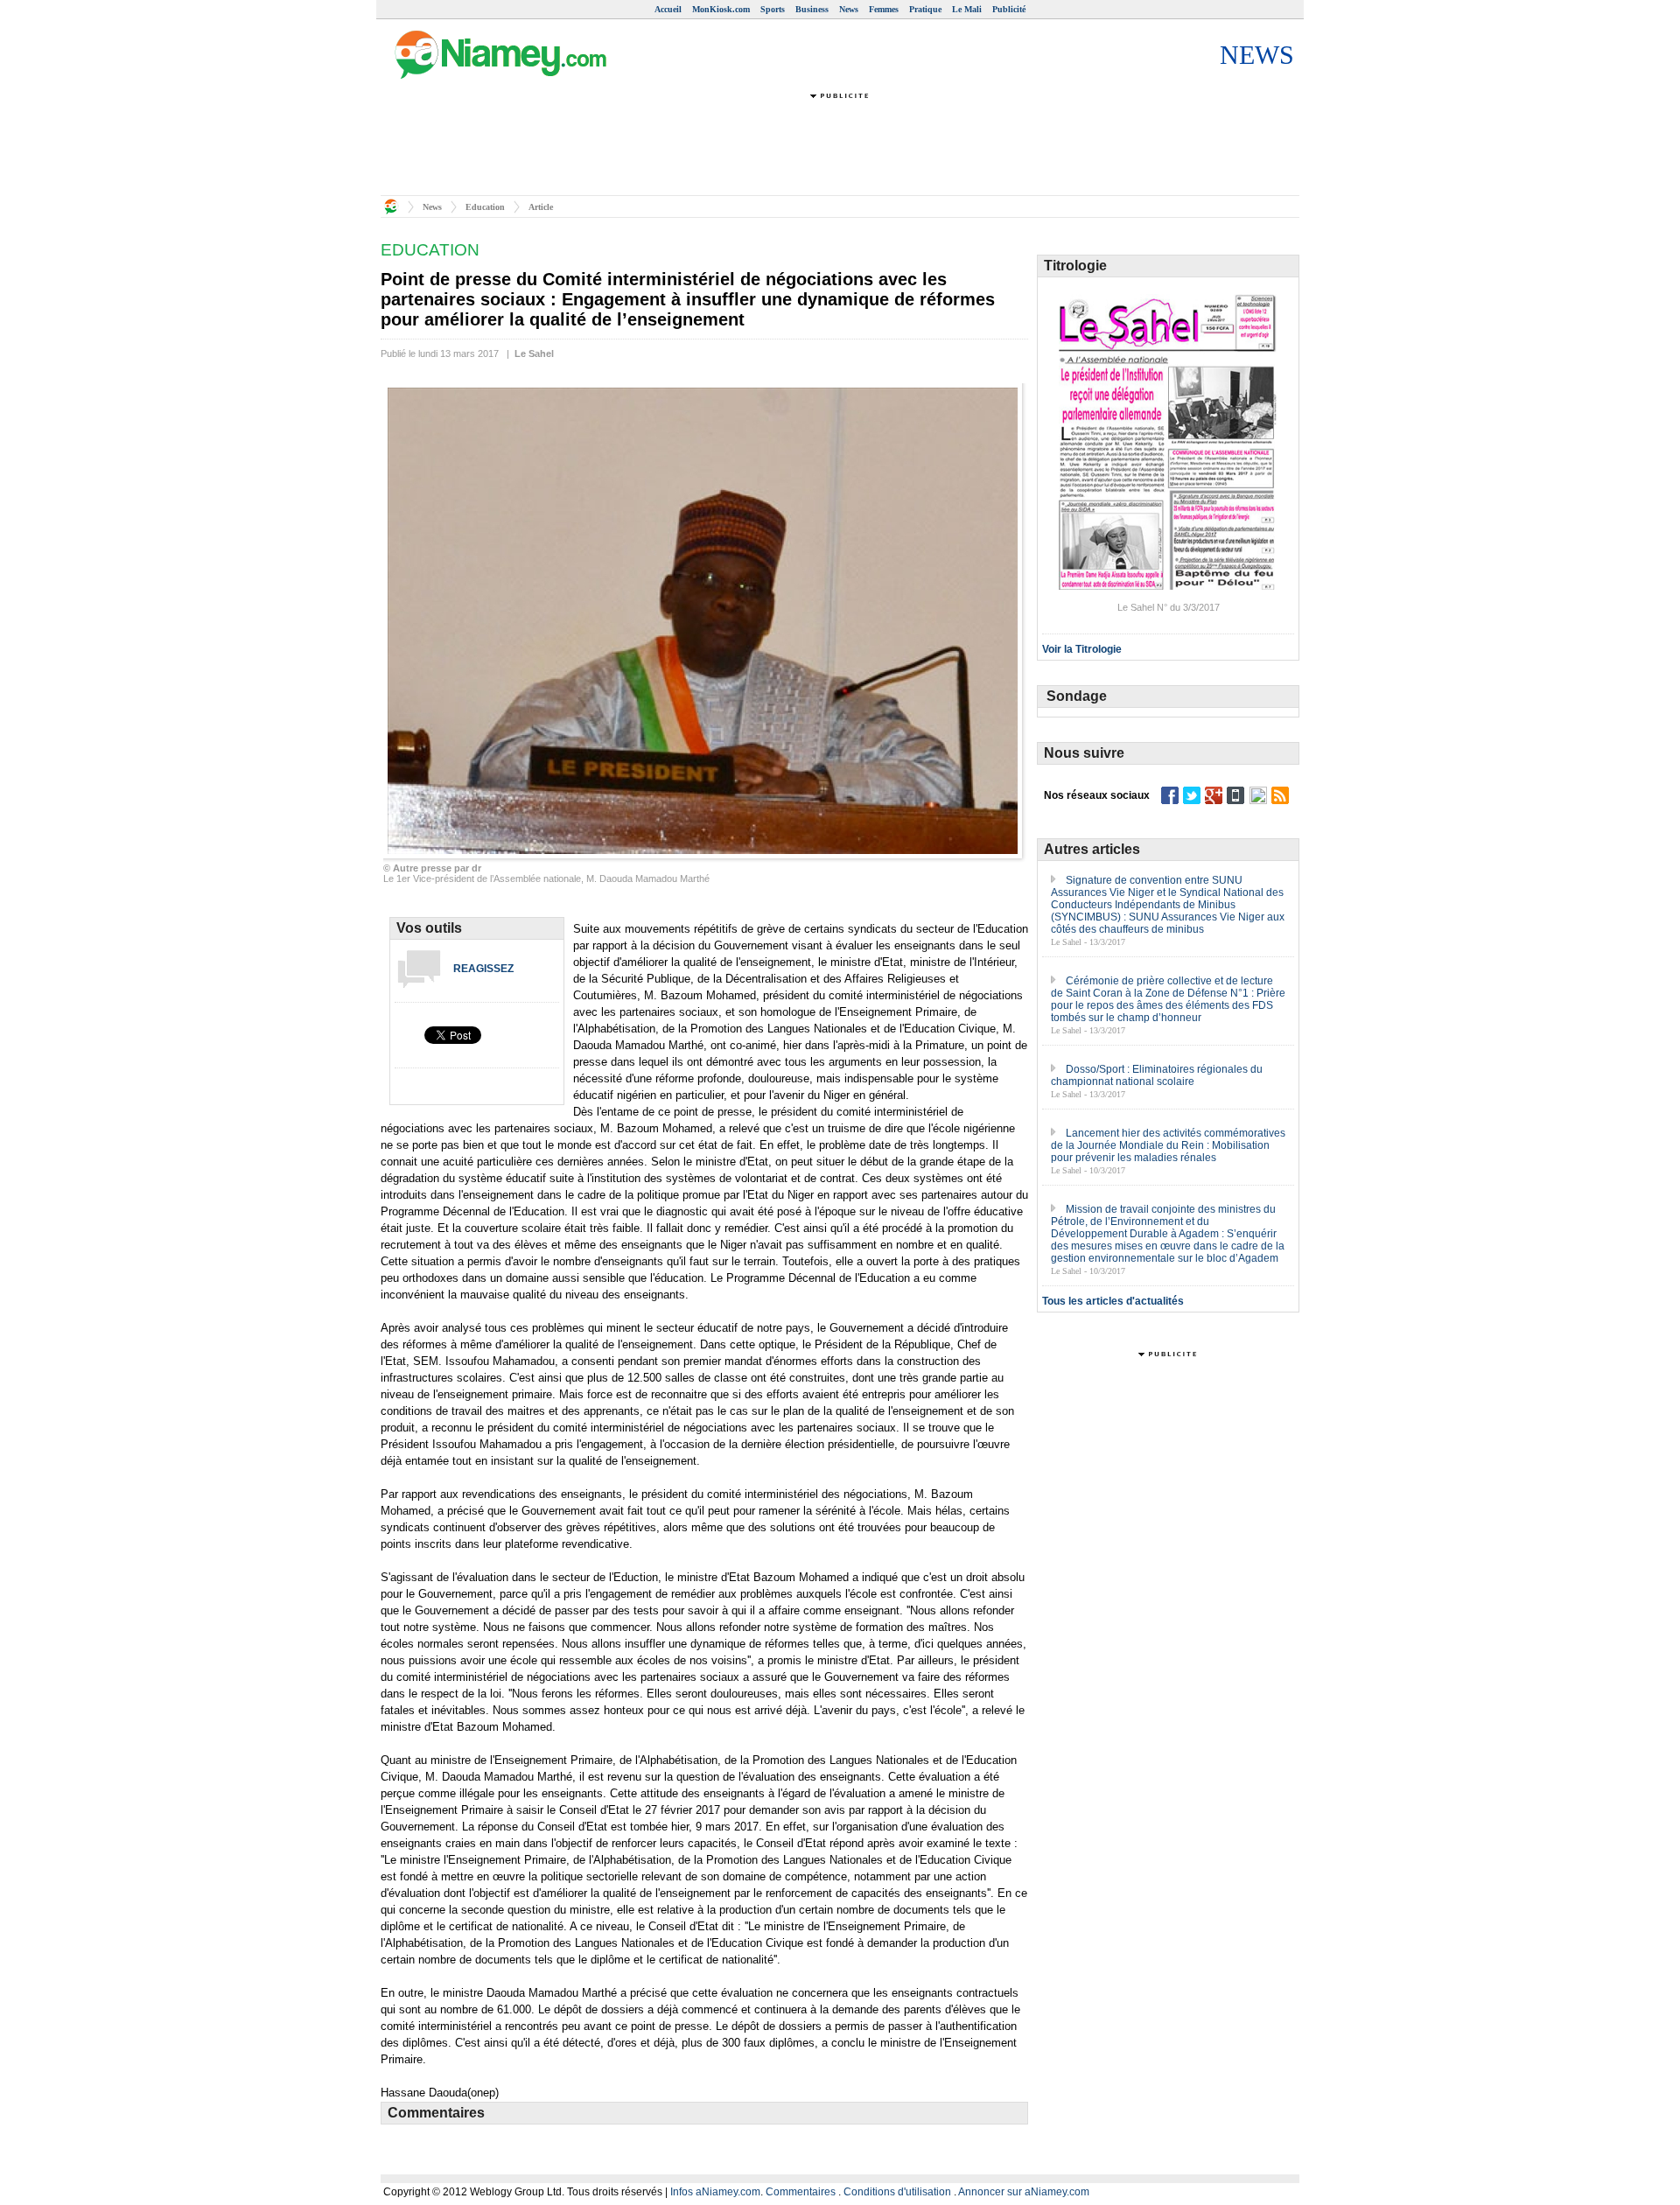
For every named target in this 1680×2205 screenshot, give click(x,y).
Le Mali (967, 9)
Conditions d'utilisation (897, 2192)
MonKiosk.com (721, 9)
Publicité (1009, 9)
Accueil (668, 9)
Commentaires (801, 2192)
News (849, 9)
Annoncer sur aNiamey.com (1024, 2192)
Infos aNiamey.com (715, 2192)
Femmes (884, 9)
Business (812, 9)
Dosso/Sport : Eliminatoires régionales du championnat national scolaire (1157, 1075)
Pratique (925, 9)
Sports (773, 9)
